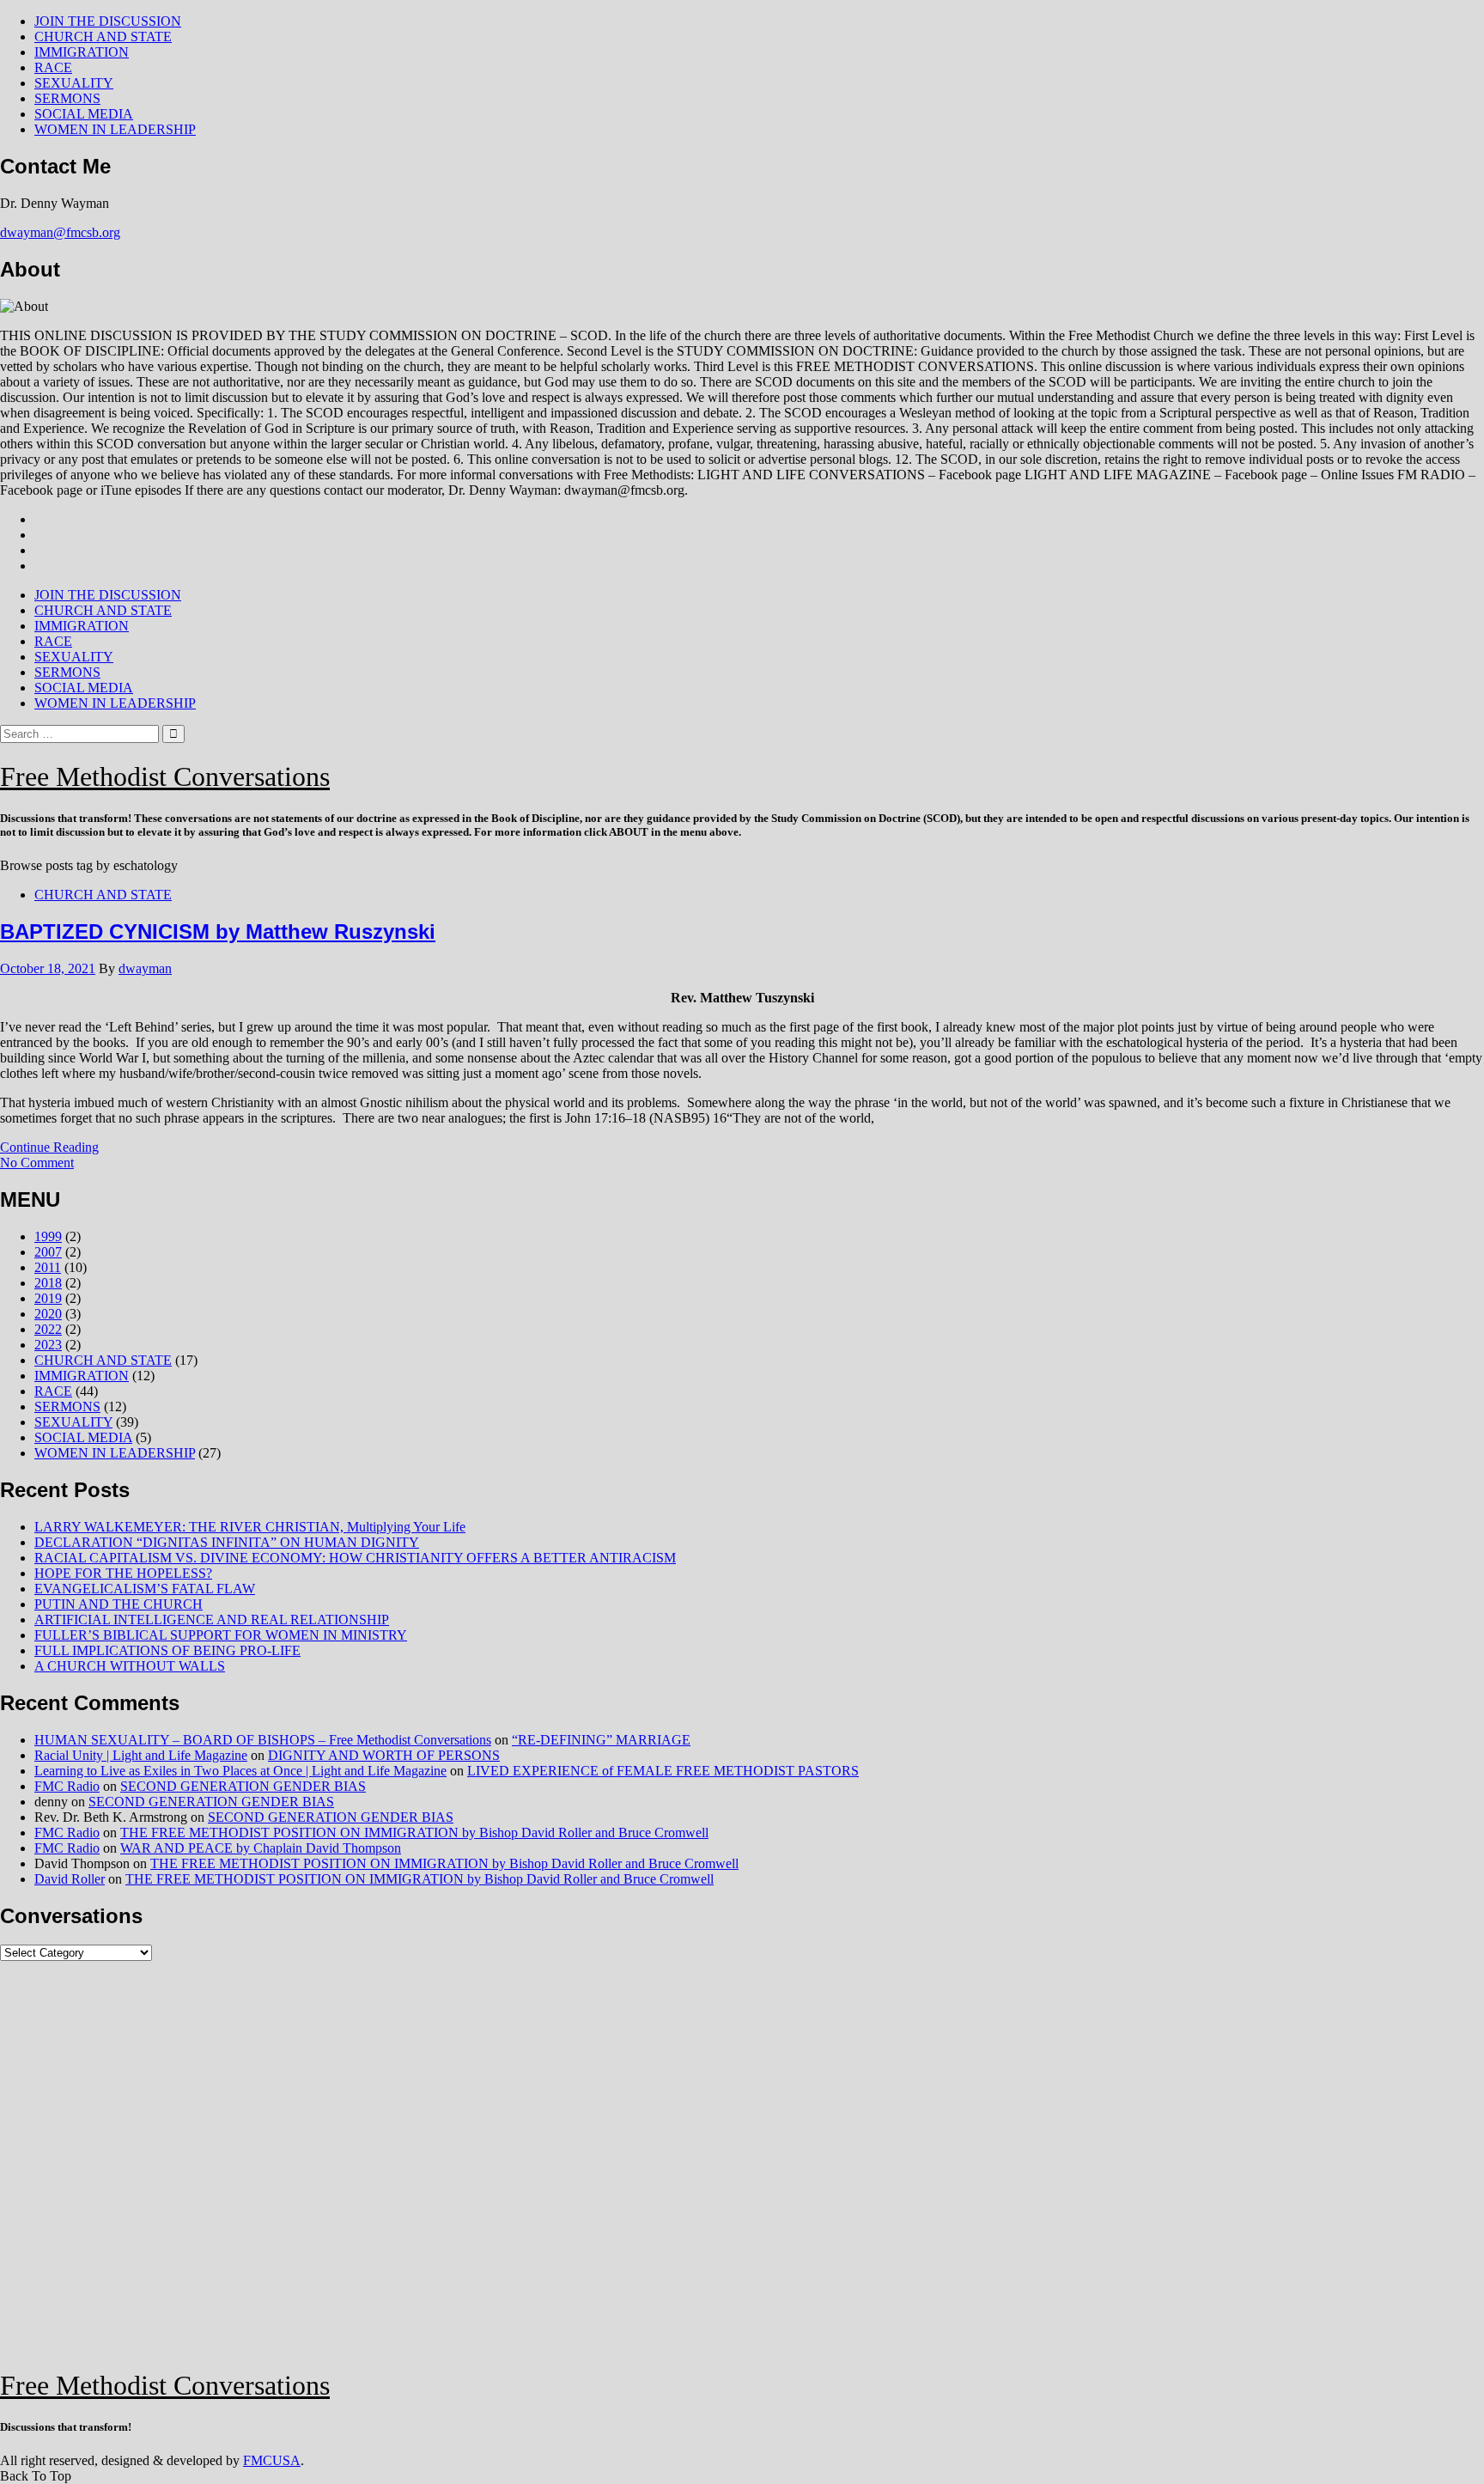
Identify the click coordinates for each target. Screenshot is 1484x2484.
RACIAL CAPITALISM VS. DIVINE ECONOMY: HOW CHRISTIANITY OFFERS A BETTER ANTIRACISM (355, 1558)
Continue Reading (49, 1147)
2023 (48, 1345)
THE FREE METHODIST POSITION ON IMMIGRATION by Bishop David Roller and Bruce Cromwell (414, 1833)
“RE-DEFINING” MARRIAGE (601, 1740)
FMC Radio (67, 1786)
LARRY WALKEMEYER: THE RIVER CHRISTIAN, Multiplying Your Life (250, 1527)
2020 (48, 1314)
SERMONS (67, 98)
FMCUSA (272, 2460)
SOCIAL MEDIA (84, 114)
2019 (48, 1298)
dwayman (145, 968)
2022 (48, 1329)
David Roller (70, 1879)
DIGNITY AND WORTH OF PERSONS (384, 1755)
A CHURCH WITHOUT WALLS (130, 1666)
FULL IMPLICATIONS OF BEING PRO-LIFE (167, 1650)
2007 (48, 1252)
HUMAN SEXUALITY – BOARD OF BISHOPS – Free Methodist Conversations (263, 1740)
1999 (48, 1236)
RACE (53, 67)
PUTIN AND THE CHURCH (119, 1604)
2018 (48, 1283)
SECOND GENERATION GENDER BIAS (243, 1786)
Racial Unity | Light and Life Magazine (141, 1755)
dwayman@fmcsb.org (60, 232)
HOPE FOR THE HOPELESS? (123, 1573)
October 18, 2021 (48, 968)
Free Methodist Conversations (165, 776)
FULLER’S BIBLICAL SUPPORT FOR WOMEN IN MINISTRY (221, 1635)
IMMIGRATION (82, 52)
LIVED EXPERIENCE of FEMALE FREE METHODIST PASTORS (663, 1771)
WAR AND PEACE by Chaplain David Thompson (261, 1848)
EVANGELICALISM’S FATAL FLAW (145, 1589)
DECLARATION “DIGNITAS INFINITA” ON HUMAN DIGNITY (227, 1542)
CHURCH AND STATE (103, 37)
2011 (48, 1267)
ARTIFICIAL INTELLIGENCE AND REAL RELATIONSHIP (212, 1619)
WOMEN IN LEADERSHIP (115, 129)
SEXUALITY (74, 83)
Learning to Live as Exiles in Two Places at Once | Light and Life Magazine (240, 1771)
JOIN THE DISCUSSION (108, 21)
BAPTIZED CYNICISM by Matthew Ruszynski (218, 931)
